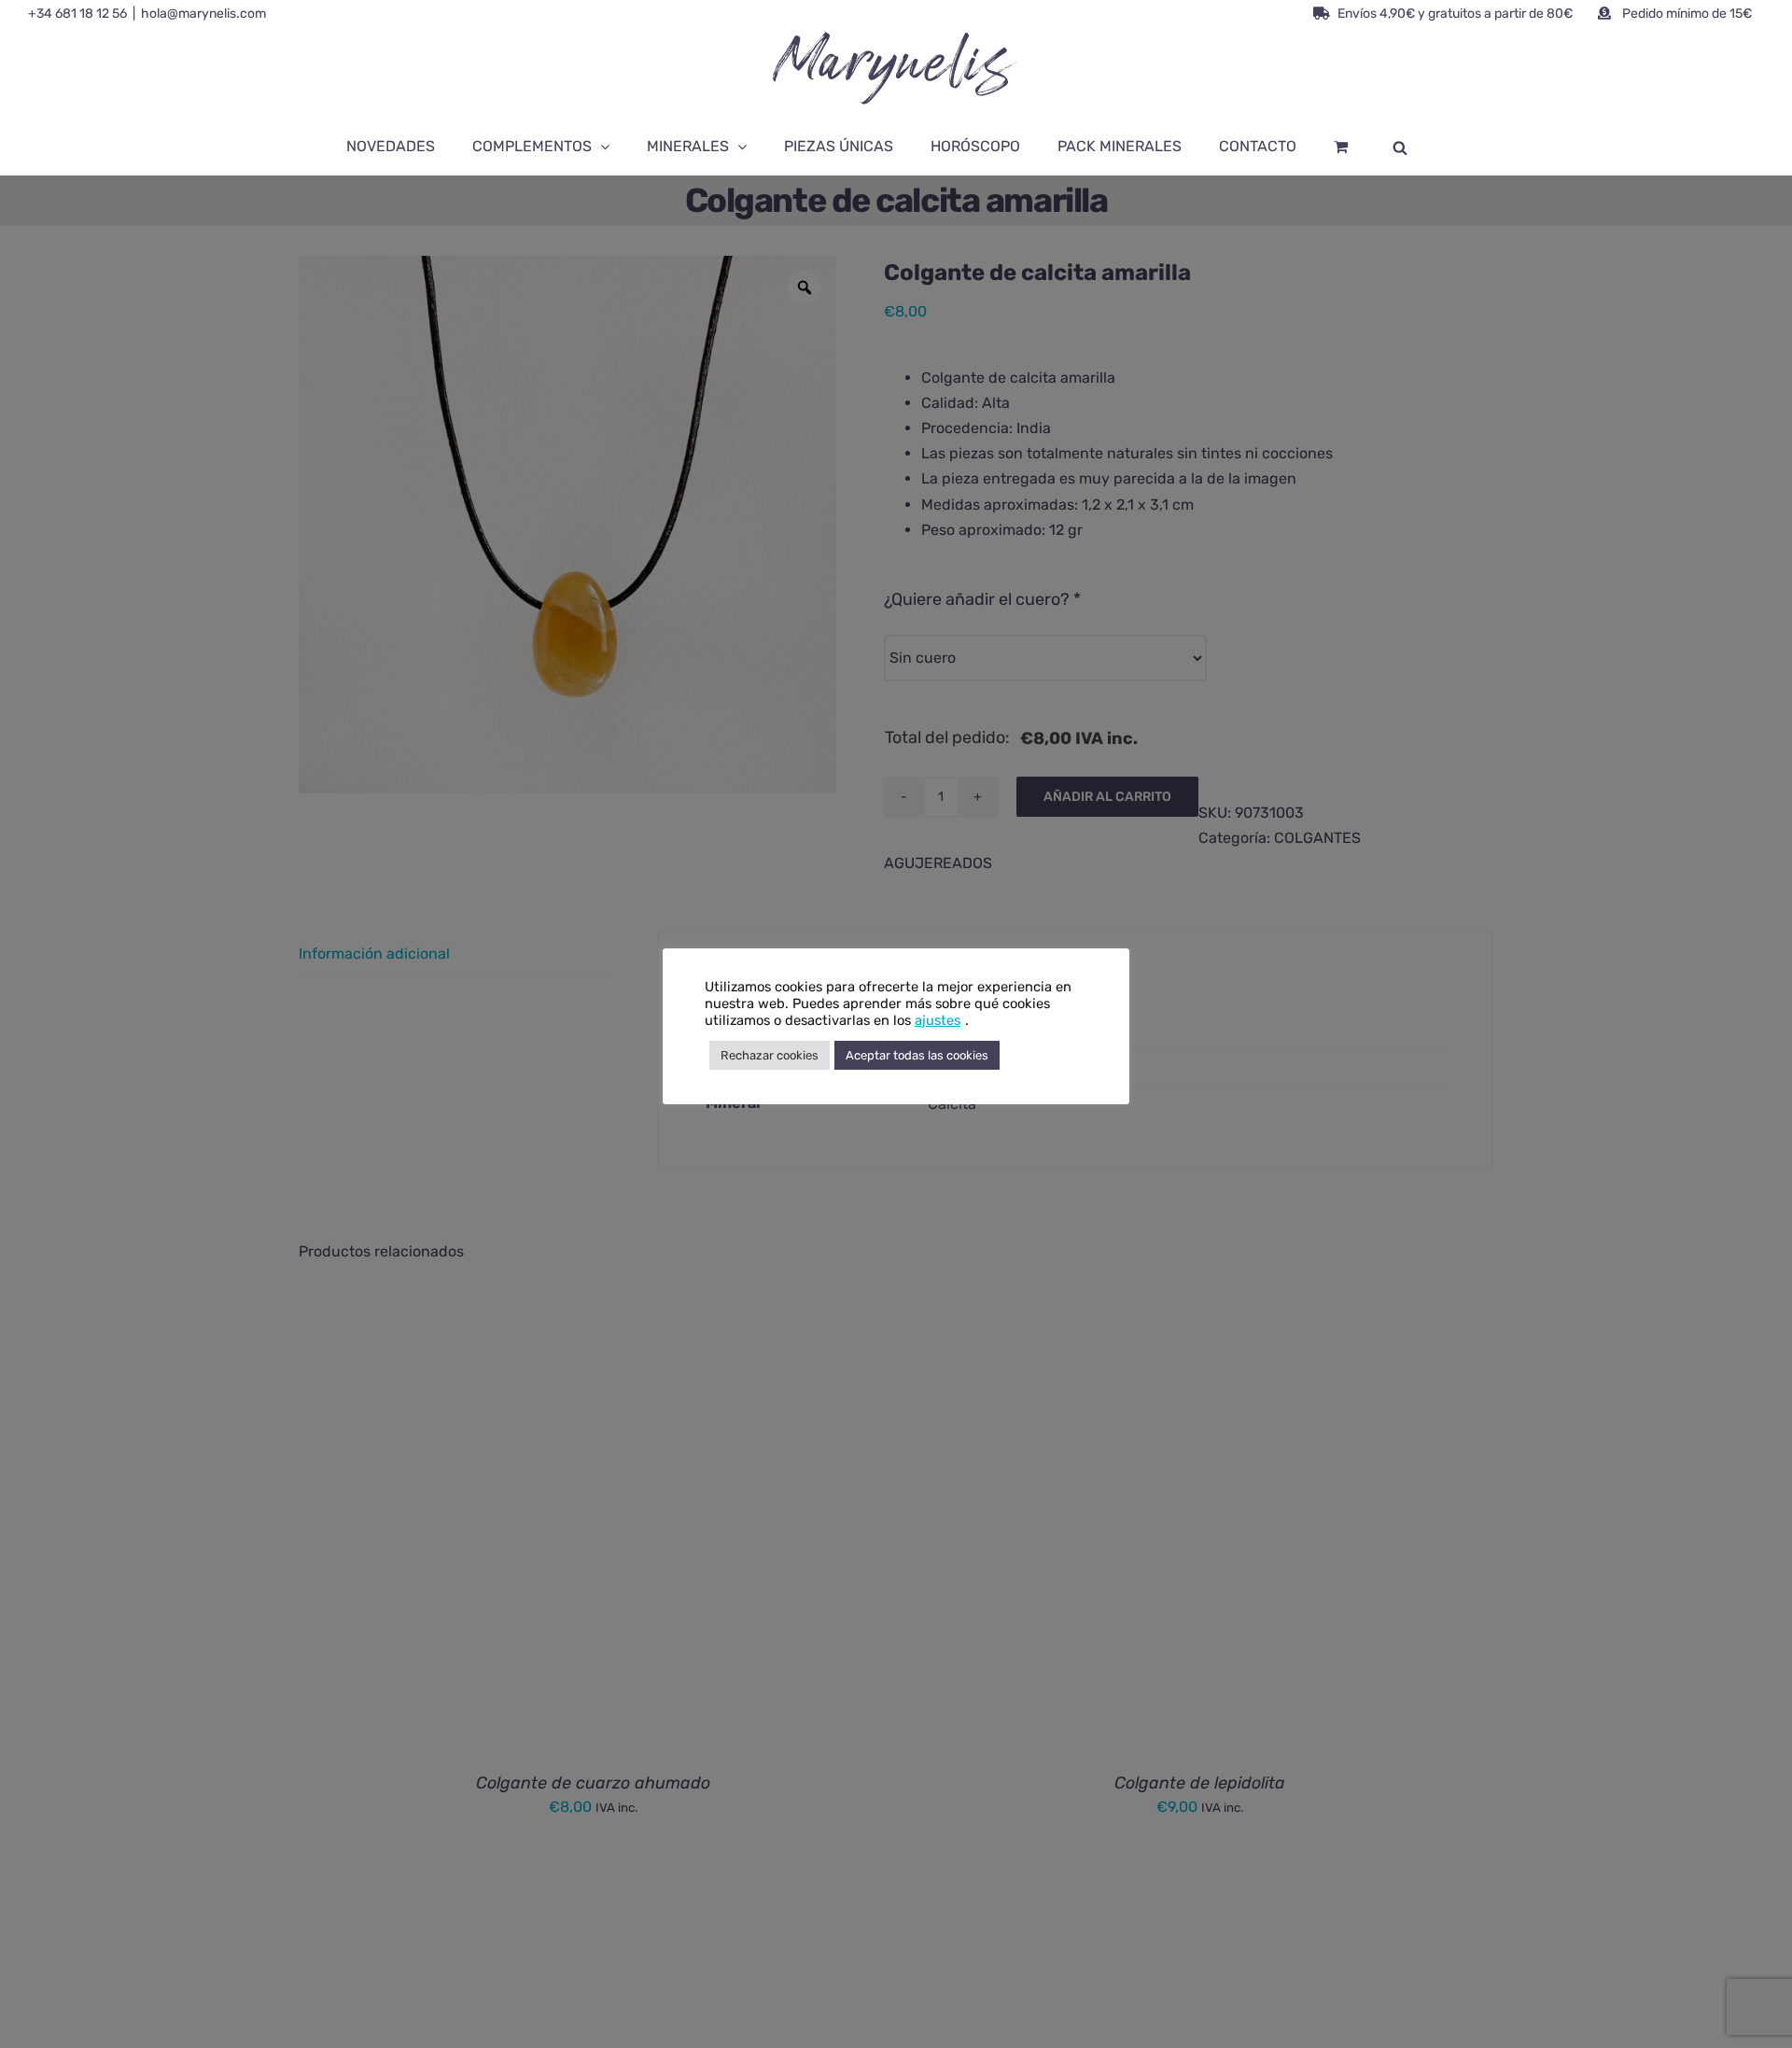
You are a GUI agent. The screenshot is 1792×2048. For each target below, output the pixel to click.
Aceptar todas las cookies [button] (917, 1055)
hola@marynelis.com (203, 14)
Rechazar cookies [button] (770, 1055)
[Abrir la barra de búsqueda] (1400, 147)
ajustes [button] (938, 1020)
